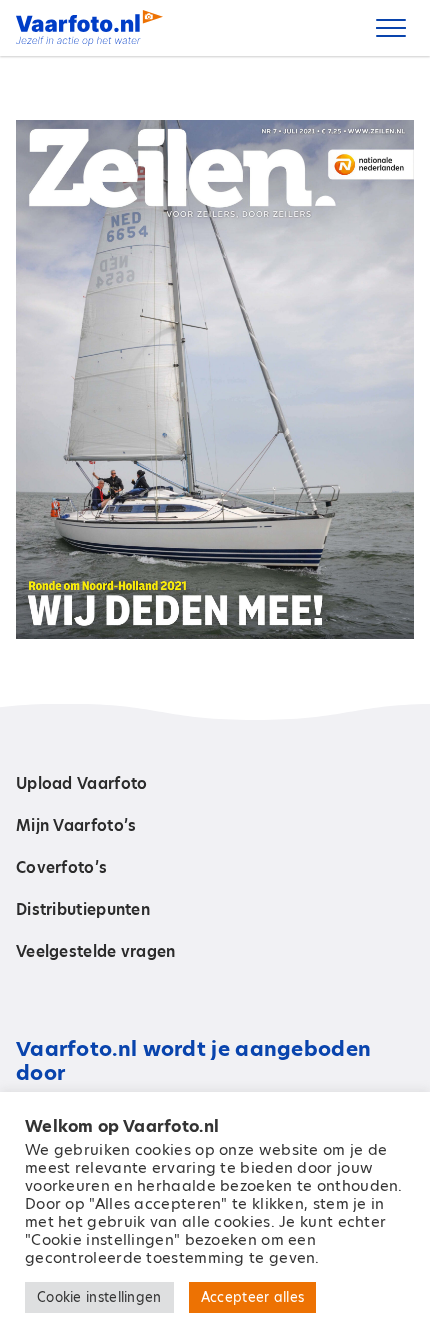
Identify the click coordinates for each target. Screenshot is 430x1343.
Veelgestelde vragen (96, 951)
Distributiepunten (83, 909)
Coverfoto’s (61, 867)
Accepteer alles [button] (253, 1297)
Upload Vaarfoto (82, 783)
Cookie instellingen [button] (99, 1297)
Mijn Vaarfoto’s (76, 825)
